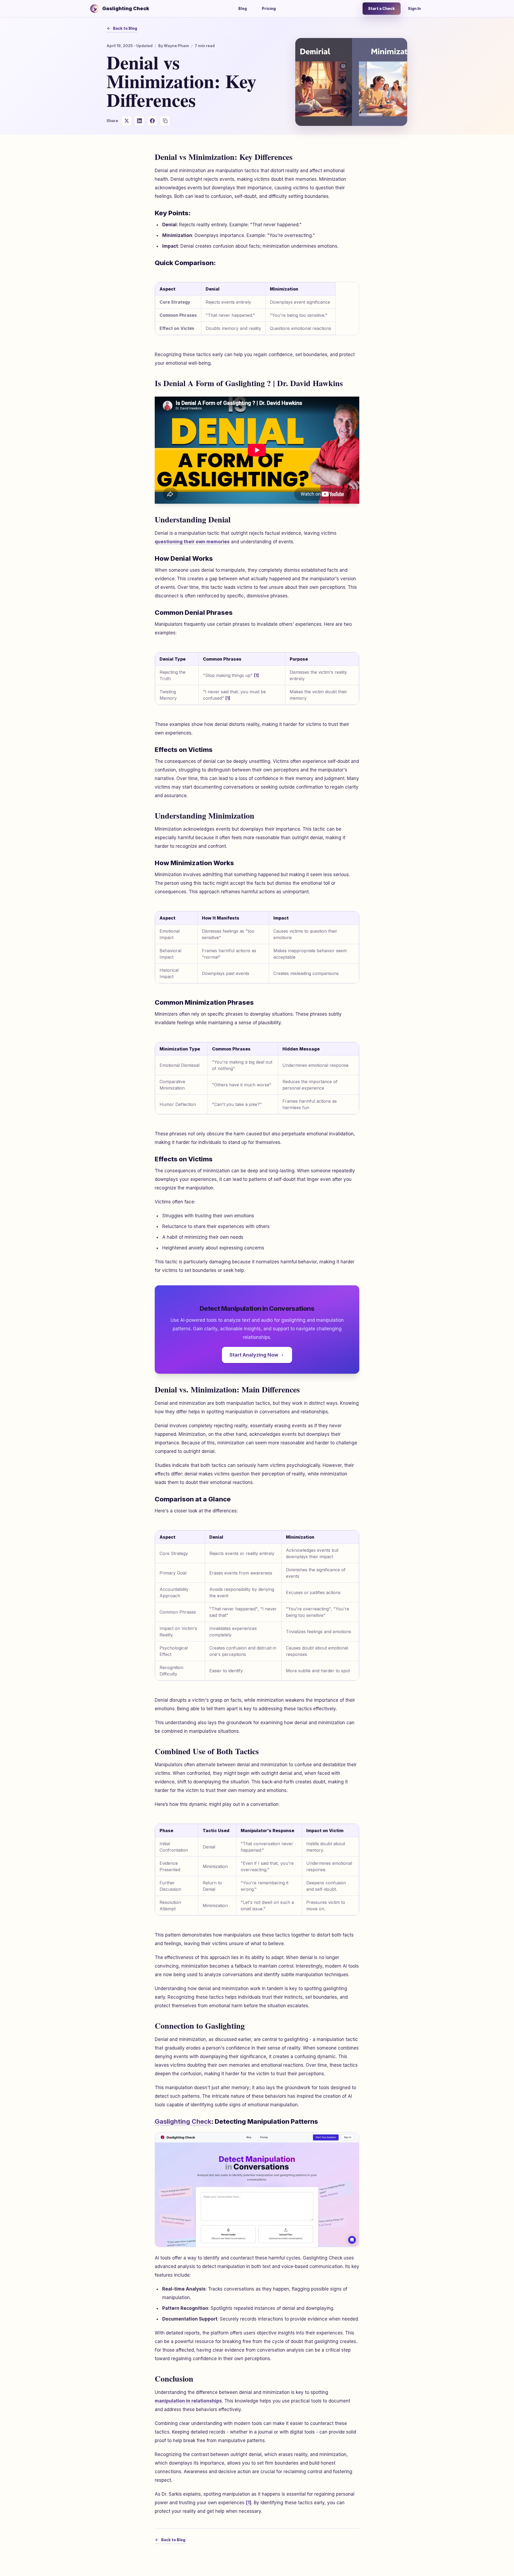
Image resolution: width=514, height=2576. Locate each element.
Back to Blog (125, 28)
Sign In (414, 8)
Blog (243, 8)
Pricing (269, 8)
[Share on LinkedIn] (139, 121)
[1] (256, 675)
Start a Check (381, 8)
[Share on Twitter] (127, 121)
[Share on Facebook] (152, 121)
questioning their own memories (192, 542)
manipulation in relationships (188, 2401)
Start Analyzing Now (254, 1355)
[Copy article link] (165, 121)
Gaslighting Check (183, 2121)
